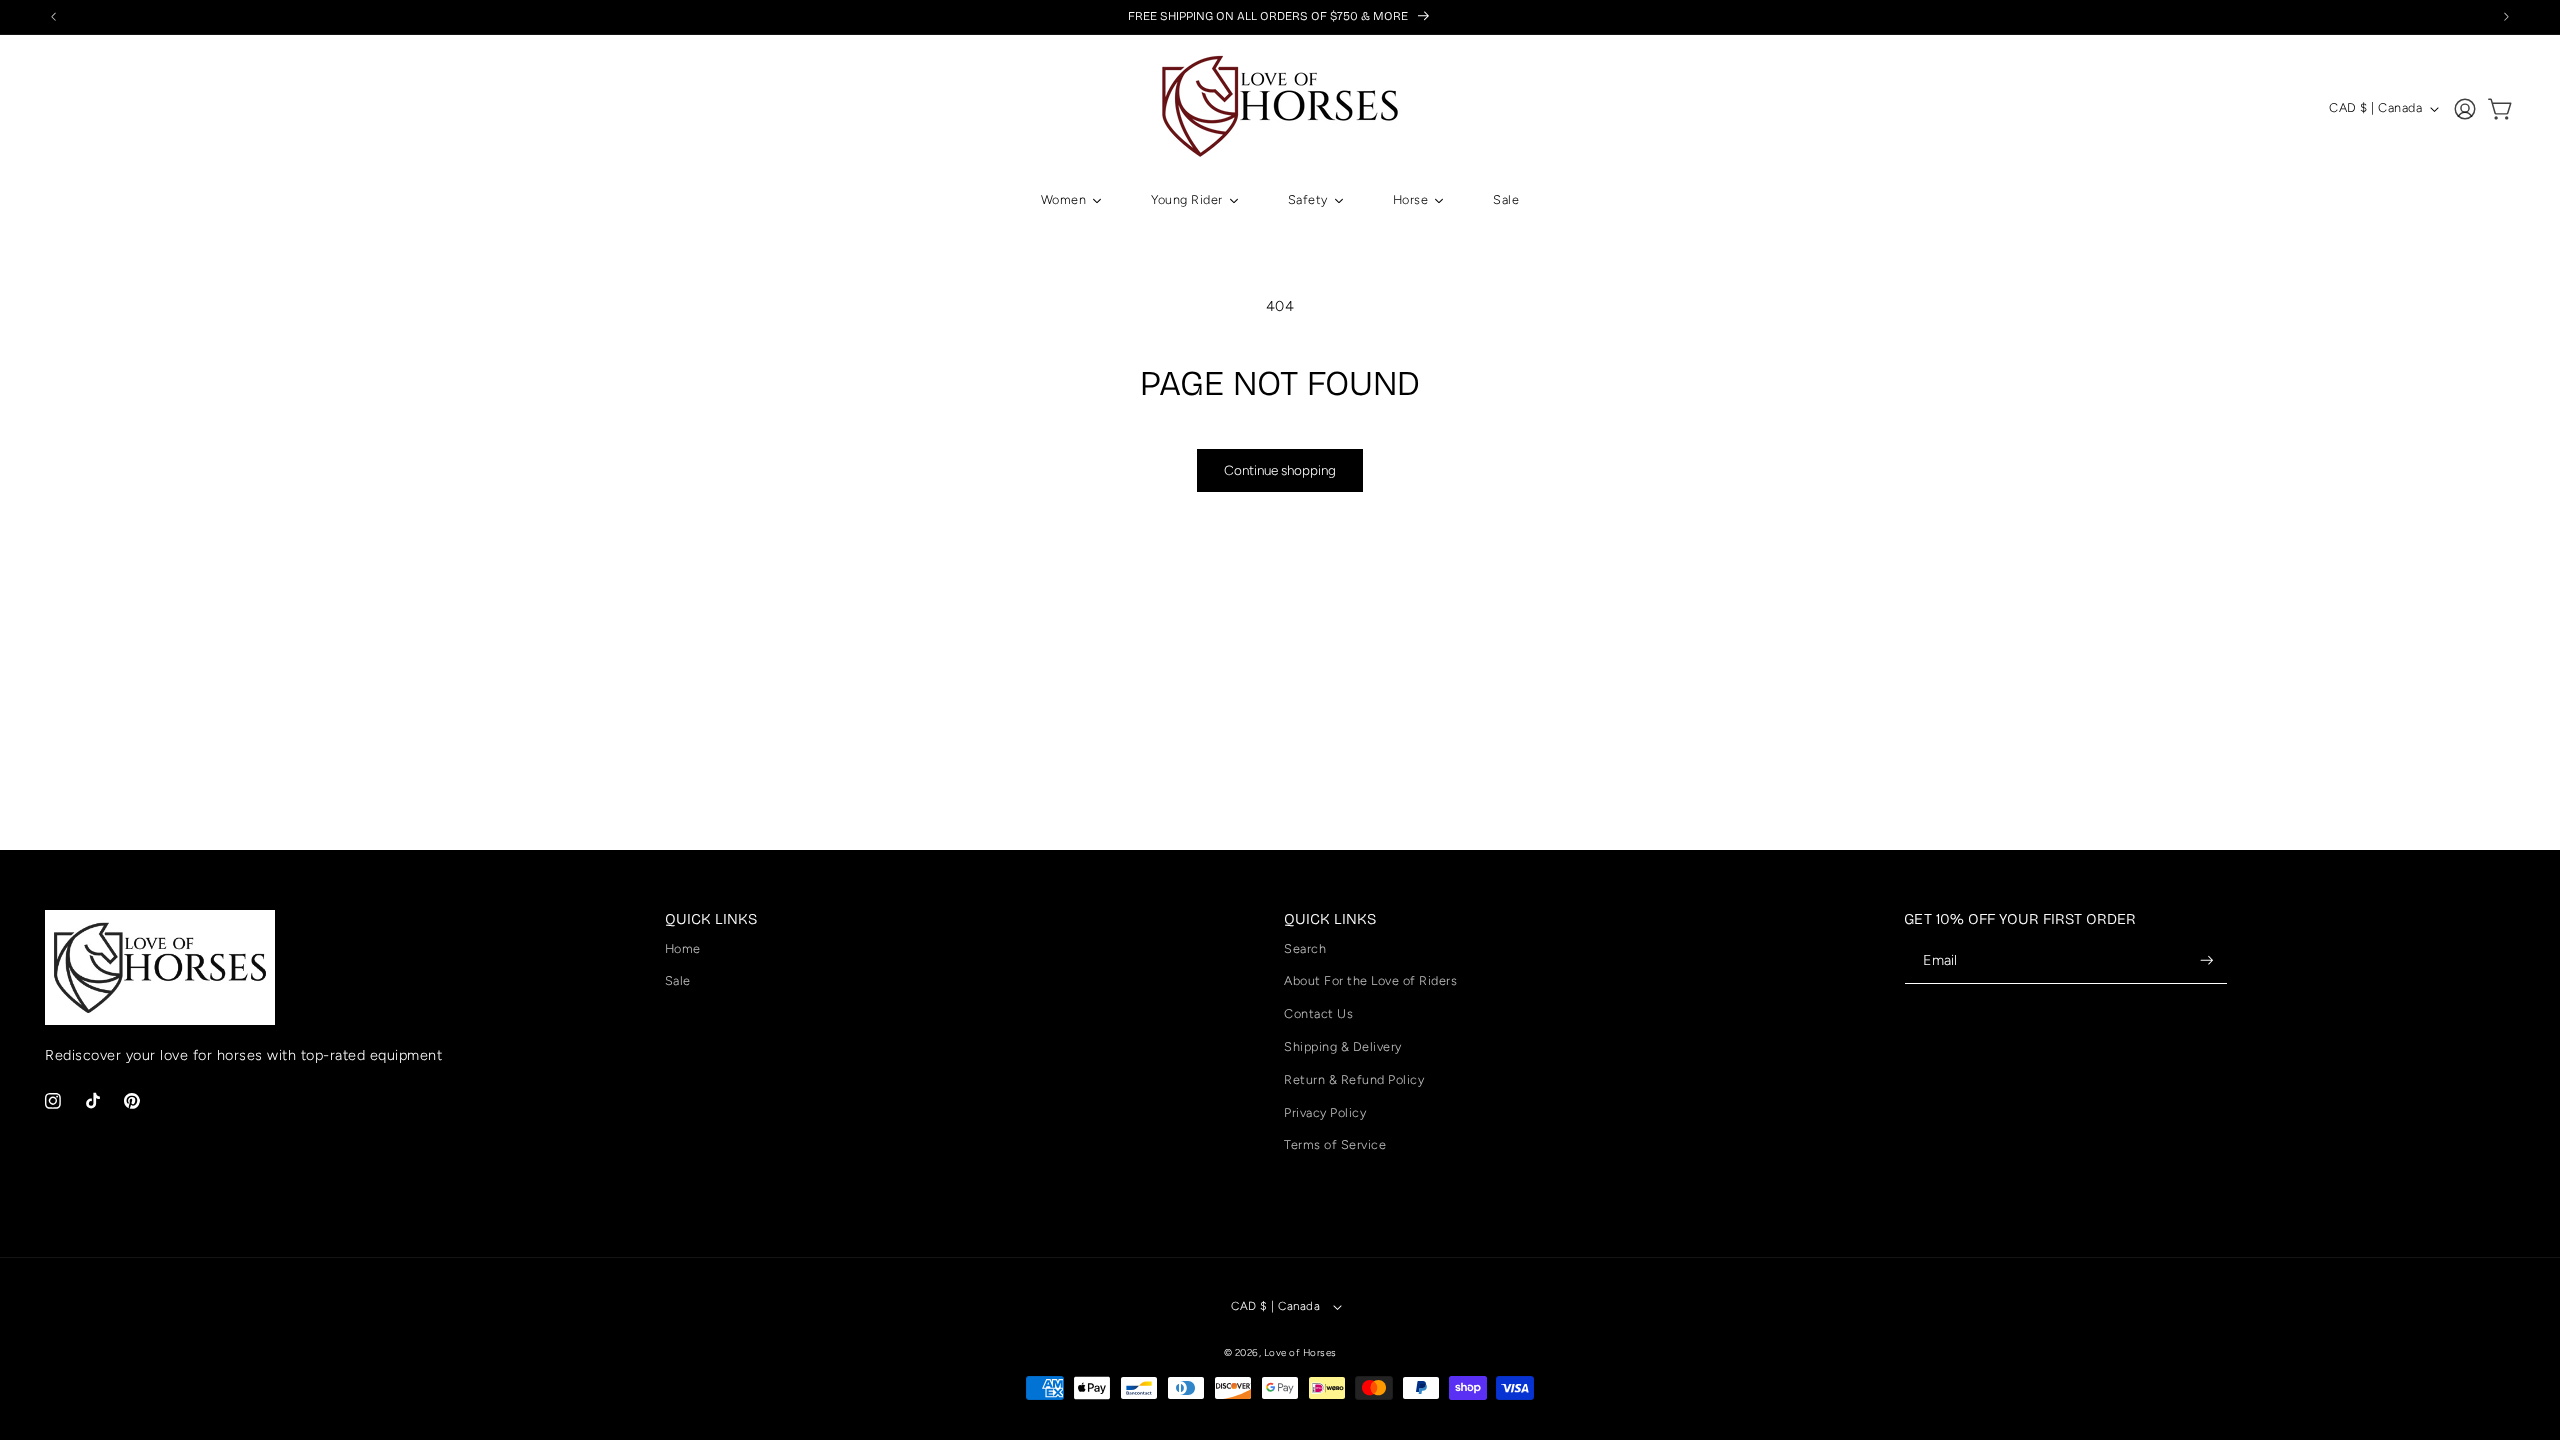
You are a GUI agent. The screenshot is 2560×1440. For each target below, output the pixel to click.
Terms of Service (1335, 1144)
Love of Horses (1300, 1352)
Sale (678, 980)
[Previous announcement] (54, 17)
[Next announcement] (2507, 17)
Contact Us (1318, 1013)
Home (683, 948)
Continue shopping (1280, 470)
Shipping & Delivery (1343, 1046)
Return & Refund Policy (1354, 1079)
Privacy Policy (1325, 1112)
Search (1305, 948)
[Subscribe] (2207, 961)
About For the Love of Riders (1370, 980)
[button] (2501, 109)
